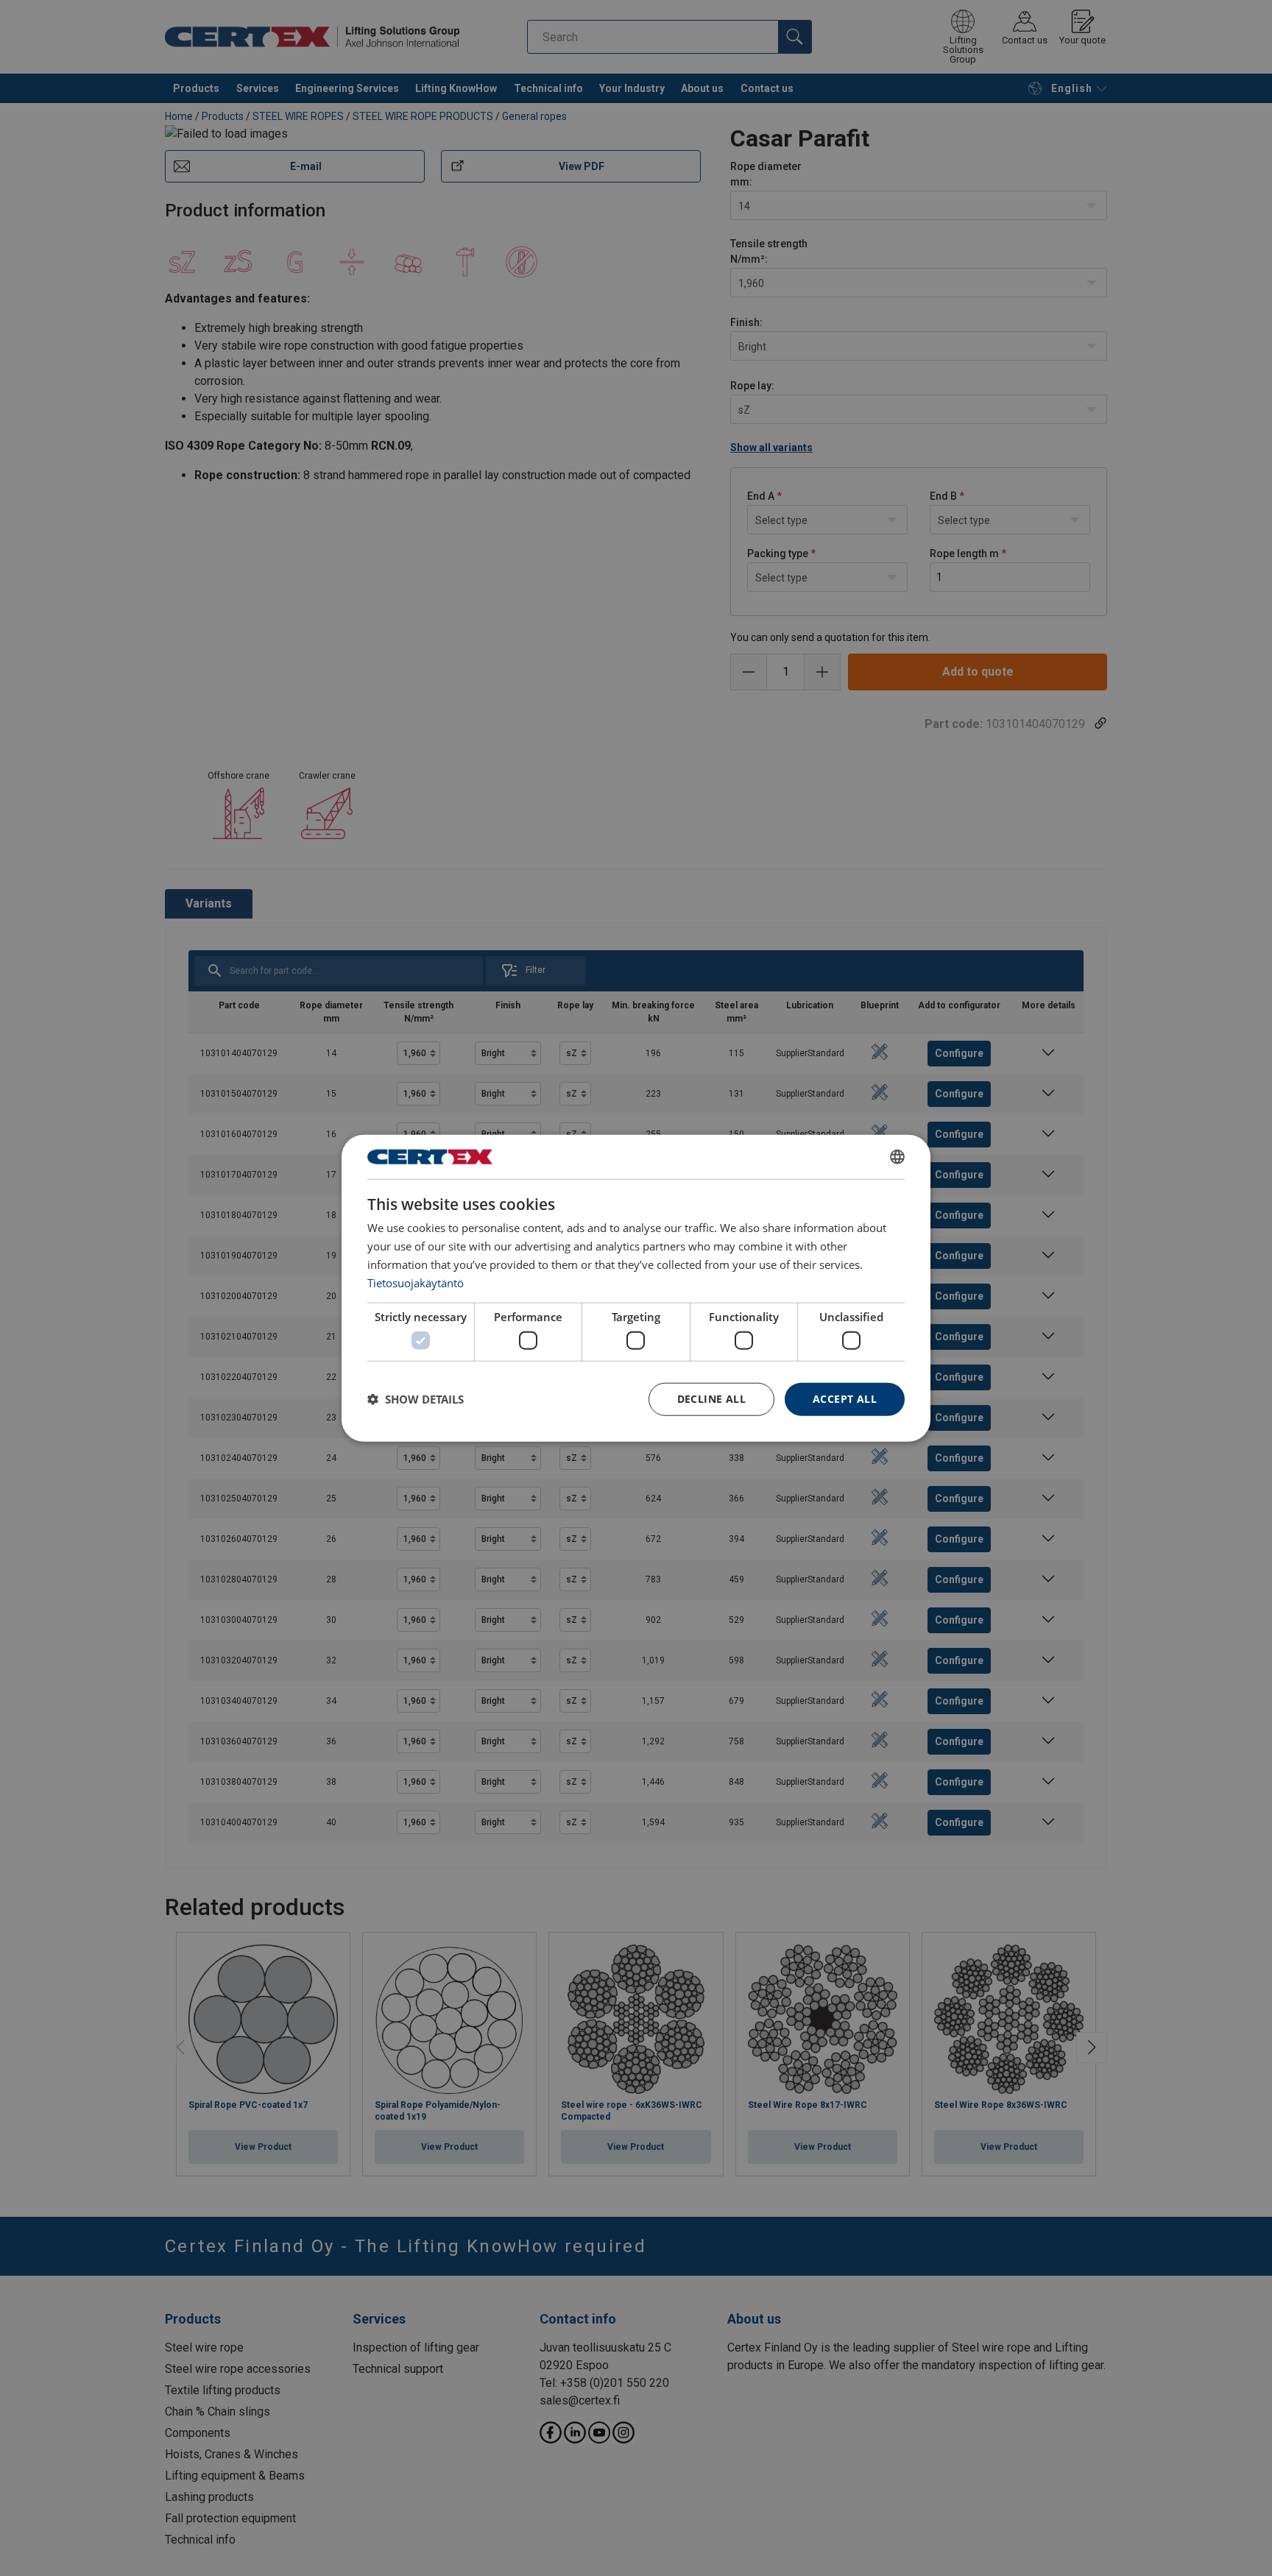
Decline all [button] (711, 1399)
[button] (416, 1399)
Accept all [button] (845, 1399)
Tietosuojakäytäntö (416, 1282)
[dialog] (636, 1288)
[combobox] (897, 1157)
